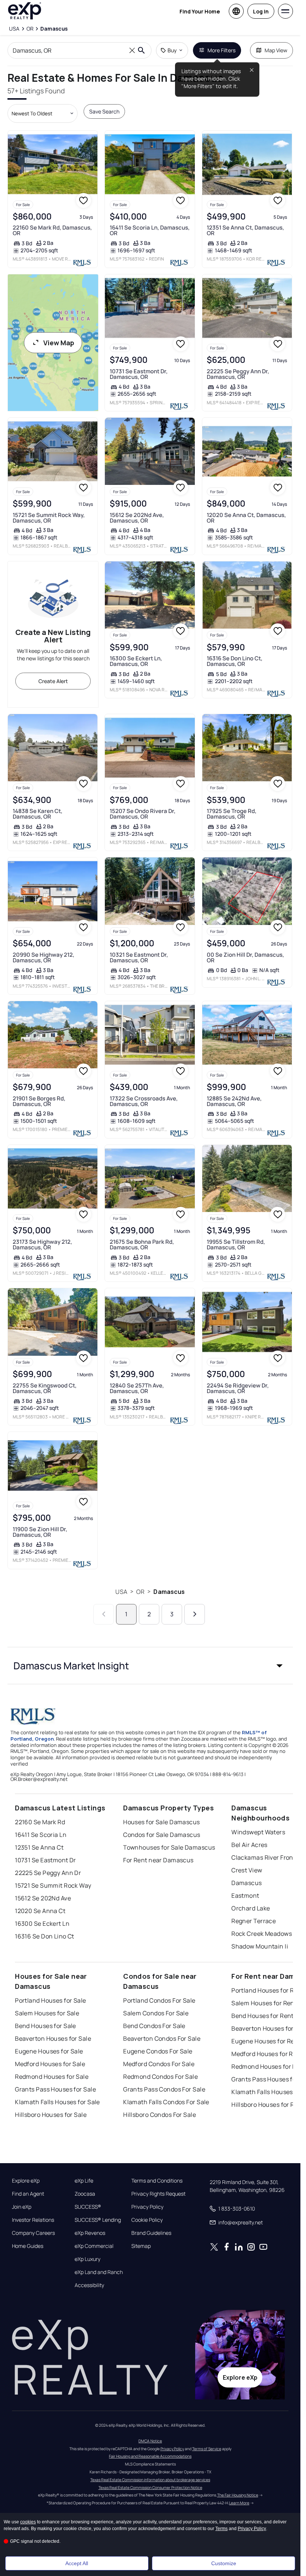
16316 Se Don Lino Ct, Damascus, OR (235, 661)
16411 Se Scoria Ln (41, 1835)
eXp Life (84, 2181)
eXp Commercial (94, 2246)
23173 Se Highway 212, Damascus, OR (42, 1245)
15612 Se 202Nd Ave (43, 1898)
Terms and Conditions (157, 2181)
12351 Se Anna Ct (39, 1847)
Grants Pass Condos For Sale (164, 2089)
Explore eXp (26, 2181)
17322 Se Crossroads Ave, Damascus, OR (144, 1101)
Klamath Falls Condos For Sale (166, 2102)
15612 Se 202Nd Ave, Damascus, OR (137, 518)
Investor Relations (33, 2220)
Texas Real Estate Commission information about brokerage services (150, 2480)
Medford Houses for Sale (50, 2064)
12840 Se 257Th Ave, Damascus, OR (137, 1388)
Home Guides (28, 2246)
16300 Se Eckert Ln (42, 1924)
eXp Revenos (90, 2233)
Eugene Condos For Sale (158, 2051)
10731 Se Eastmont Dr (46, 1860)
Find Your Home (200, 11)
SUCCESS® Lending (98, 2220)
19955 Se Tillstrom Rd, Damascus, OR (236, 1245)
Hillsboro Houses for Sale (51, 2115)
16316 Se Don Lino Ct (45, 1936)
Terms (221, 2529)
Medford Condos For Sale (159, 2064)
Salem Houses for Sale (47, 2013)
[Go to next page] (195, 1614)
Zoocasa (85, 2194)
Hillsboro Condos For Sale (160, 2115)
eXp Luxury (88, 2259)
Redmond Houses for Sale (52, 2077)
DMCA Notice (150, 2441)
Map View (276, 50)
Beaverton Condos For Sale (162, 2038)
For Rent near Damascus (158, 1860)
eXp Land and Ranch (99, 2272)
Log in (261, 11)
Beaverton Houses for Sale (53, 2038)
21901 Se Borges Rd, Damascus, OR (39, 1101)
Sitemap (141, 2246)
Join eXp (22, 2207)
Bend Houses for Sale (46, 2026)
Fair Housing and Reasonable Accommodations (150, 2456)
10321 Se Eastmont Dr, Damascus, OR (139, 957)
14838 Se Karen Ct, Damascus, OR (38, 814)
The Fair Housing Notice (238, 2495)
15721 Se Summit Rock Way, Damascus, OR (49, 518)
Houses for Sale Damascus (162, 1822)
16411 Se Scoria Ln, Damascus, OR (150, 230)
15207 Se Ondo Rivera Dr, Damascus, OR (143, 814)
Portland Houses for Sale (51, 2000)
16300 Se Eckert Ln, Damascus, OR (136, 661)
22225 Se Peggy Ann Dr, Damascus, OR (238, 374)
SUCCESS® (88, 2207)
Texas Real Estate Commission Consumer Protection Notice (150, 2488)
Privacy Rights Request (158, 2194)
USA (121, 1592)
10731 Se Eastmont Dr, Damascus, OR (139, 374)
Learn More (239, 2503)
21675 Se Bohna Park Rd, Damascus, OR (142, 1245)
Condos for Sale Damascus (162, 1835)
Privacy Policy (147, 2207)
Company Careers (33, 2233)
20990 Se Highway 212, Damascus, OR (43, 957)
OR (140, 1592)
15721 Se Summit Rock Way (53, 1885)
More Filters (221, 50)
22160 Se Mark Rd (40, 1822)
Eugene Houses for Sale (49, 2051)
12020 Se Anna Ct (40, 1911)
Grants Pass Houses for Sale (55, 2089)
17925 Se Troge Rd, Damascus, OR (232, 814)
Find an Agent (28, 2194)
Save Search (104, 111)
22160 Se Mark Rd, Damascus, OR (52, 230)
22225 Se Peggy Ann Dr (48, 1873)
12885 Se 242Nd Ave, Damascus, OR (234, 1101)
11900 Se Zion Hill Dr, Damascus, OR (40, 1532)
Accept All (77, 2563)
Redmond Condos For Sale (160, 2077)
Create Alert (53, 681)
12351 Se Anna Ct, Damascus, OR (245, 230)
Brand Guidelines (151, 2233)
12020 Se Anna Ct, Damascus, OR (246, 518)
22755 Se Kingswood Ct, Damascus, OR (45, 1388)
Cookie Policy (147, 2220)
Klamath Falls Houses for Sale (57, 2102)
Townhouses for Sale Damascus (169, 1847)
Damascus (169, 1592)
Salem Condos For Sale (156, 2013)
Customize (224, 2563)
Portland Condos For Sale (159, 2000)
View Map (59, 343)
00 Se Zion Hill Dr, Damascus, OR (245, 957)
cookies (28, 2522)
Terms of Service (207, 2449)
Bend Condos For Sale (154, 2026)
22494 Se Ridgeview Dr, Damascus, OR (238, 1388)
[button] (150, 1666)
